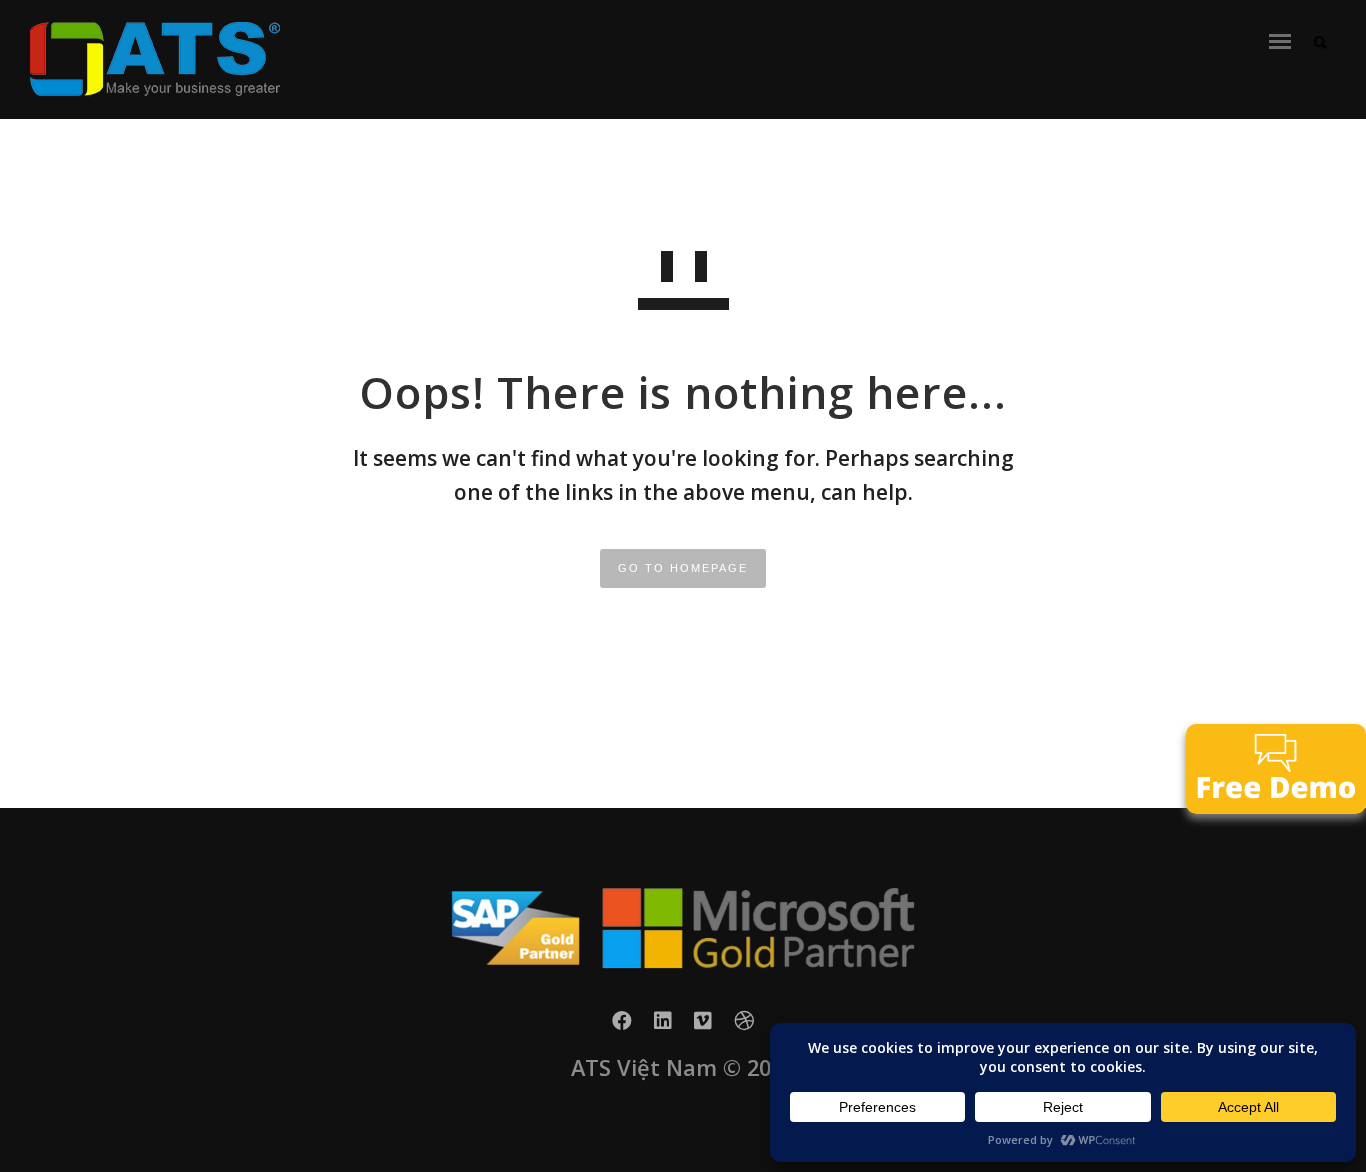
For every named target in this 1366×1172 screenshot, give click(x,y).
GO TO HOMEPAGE (683, 568)
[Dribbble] (744, 1026)
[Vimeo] (703, 1026)
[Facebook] (622, 1026)
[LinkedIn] (663, 1026)
